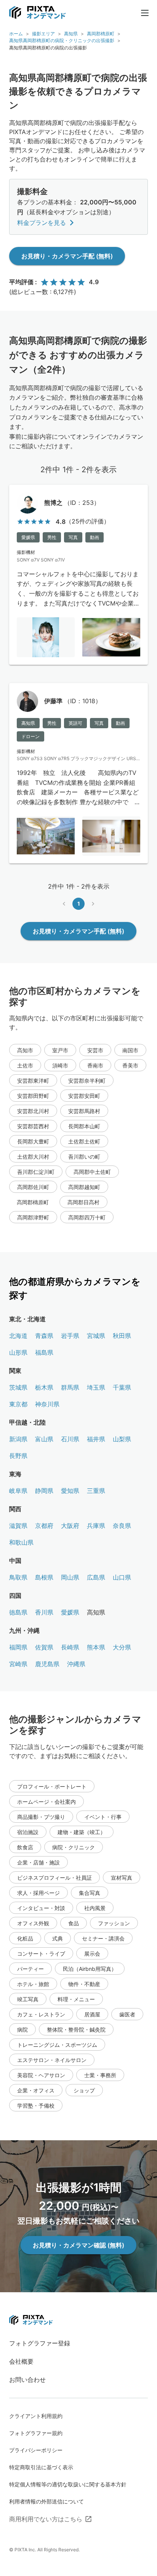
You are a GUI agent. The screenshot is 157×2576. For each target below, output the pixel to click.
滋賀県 (18, 1526)
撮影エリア (43, 34)
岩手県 (70, 1336)
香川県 (44, 1612)
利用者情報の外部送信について (46, 2501)
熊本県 (96, 1647)
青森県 (44, 1336)
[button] (25, 1050)
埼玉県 (96, 1387)
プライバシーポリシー (36, 2450)
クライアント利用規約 (36, 2416)
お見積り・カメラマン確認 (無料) (78, 2245)
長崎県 (70, 1647)
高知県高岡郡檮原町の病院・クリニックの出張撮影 (62, 40)
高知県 (71, 34)
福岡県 (18, 1647)
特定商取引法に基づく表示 (41, 2467)
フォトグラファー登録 (40, 2343)
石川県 (70, 1439)
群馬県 (70, 1387)
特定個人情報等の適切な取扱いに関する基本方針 (68, 2484)
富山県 (44, 1439)
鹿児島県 (47, 1664)
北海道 (18, 1336)
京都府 (44, 1526)
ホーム (16, 34)
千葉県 (122, 1387)
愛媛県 (70, 1612)
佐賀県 (44, 1647)
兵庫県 (96, 1526)
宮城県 (96, 1336)
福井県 (96, 1439)
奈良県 (122, 1526)
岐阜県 (18, 1491)
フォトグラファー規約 (36, 2433)
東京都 (18, 1404)
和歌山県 (21, 1542)
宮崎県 (18, 1664)
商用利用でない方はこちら (46, 2519)
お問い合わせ (27, 2380)
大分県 (122, 1647)
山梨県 (122, 1439)
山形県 (18, 1352)
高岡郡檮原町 (101, 34)
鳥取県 (18, 1577)
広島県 (96, 1577)
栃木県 (44, 1387)
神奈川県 (47, 1404)
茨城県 (18, 1387)
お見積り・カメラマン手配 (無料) (67, 256)
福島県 (44, 1352)
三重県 (96, 1491)
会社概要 (21, 2361)
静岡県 (44, 1491)
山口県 (122, 1577)
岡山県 (70, 1577)
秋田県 (122, 1336)
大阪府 (70, 1526)
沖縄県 (76, 1664)
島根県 (44, 1577)
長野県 (18, 1456)
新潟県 (18, 1439)
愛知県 (70, 1491)
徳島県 (18, 1612)
